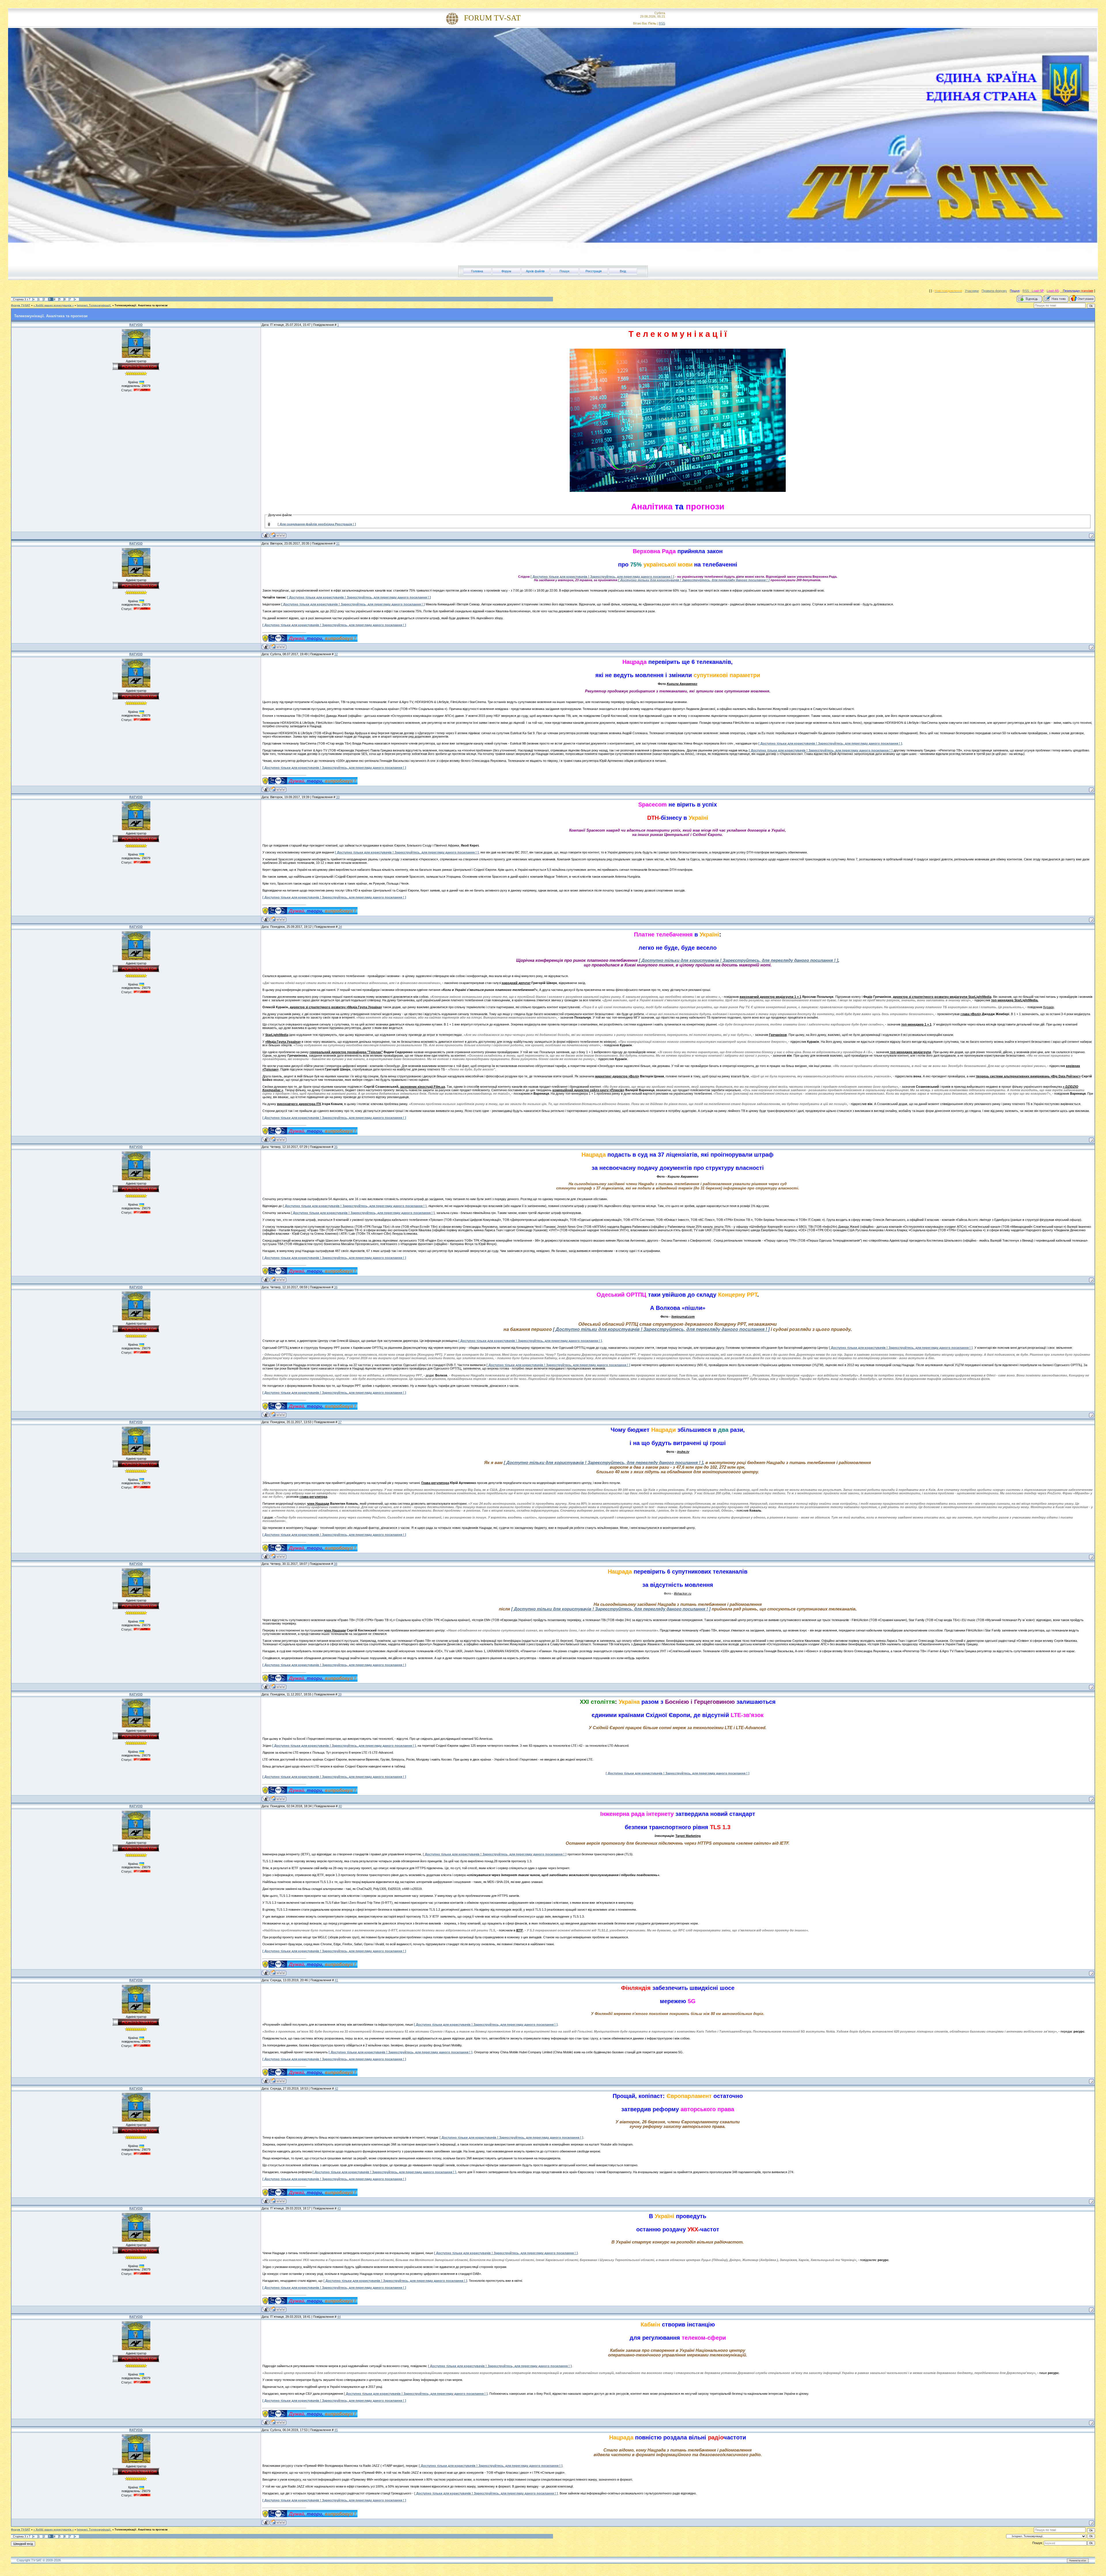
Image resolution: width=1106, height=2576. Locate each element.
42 (336, 2088)
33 (338, 797)
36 (336, 1287)
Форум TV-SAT (21, 305)
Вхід (623, 271)
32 (336, 654)
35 (336, 1147)
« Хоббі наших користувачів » (54, 305)
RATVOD (136, 325)
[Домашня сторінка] (278, 535)
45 (336, 2430)
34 (340, 927)
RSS (662, 23)
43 (339, 2208)
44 (339, 2317)
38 (336, 1564)
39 (340, 1694)
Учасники (972, 291)
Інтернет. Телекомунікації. (94, 305)
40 (340, 1806)
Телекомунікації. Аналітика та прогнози (141, 305)
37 (340, 1422)
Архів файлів (535, 271)
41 (336, 1980)
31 (338, 543)
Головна (477, 271)
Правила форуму (994, 291)
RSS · (1027, 291)
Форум (506, 271)
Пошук (565, 271)
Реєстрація (594, 271)
